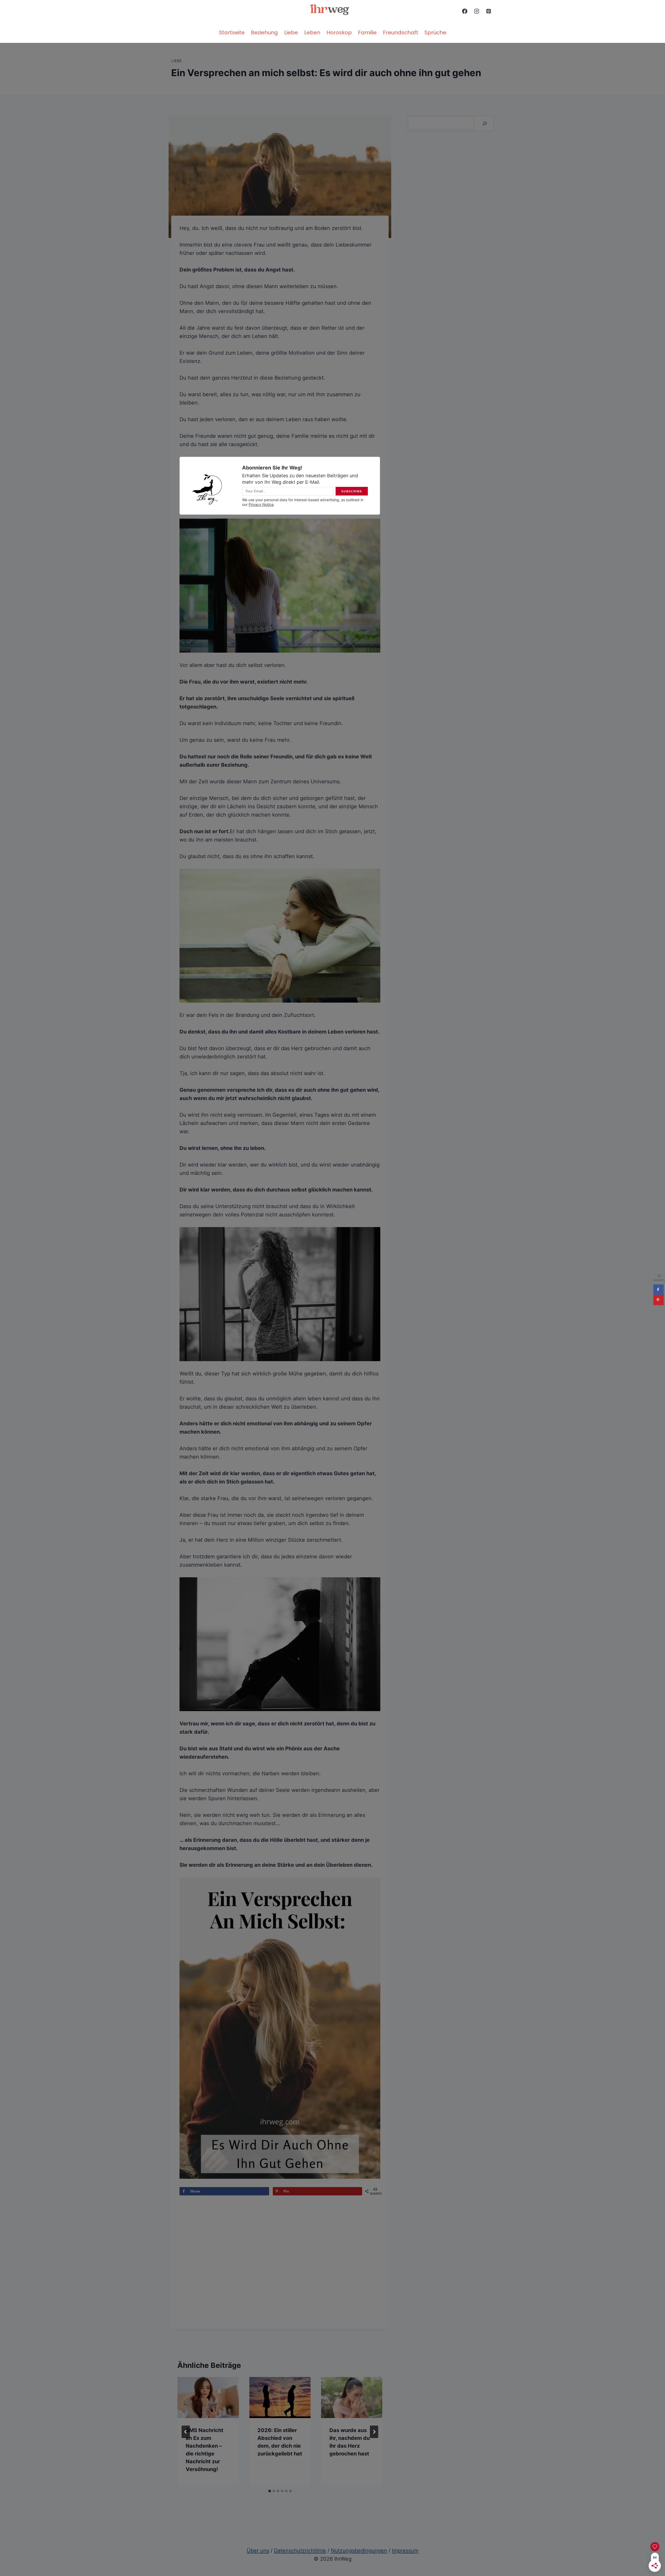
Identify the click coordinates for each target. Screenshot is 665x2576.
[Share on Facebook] (659, 1290)
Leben (312, 32)
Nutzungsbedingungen (359, 2551)
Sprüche (435, 32)
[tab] (270, 2491)
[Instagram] (477, 11)
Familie (367, 32)
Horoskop (339, 32)
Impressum (405, 2551)
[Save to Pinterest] (659, 1300)
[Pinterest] (489, 11)
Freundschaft (401, 32)
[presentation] (208, 2398)
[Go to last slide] (186, 2432)
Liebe (291, 32)
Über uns (258, 2551)
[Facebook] (465, 11)
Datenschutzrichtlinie (300, 2551)
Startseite (232, 32)
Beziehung (264, 32)
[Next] (374, 2432)
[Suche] (485, 123)
